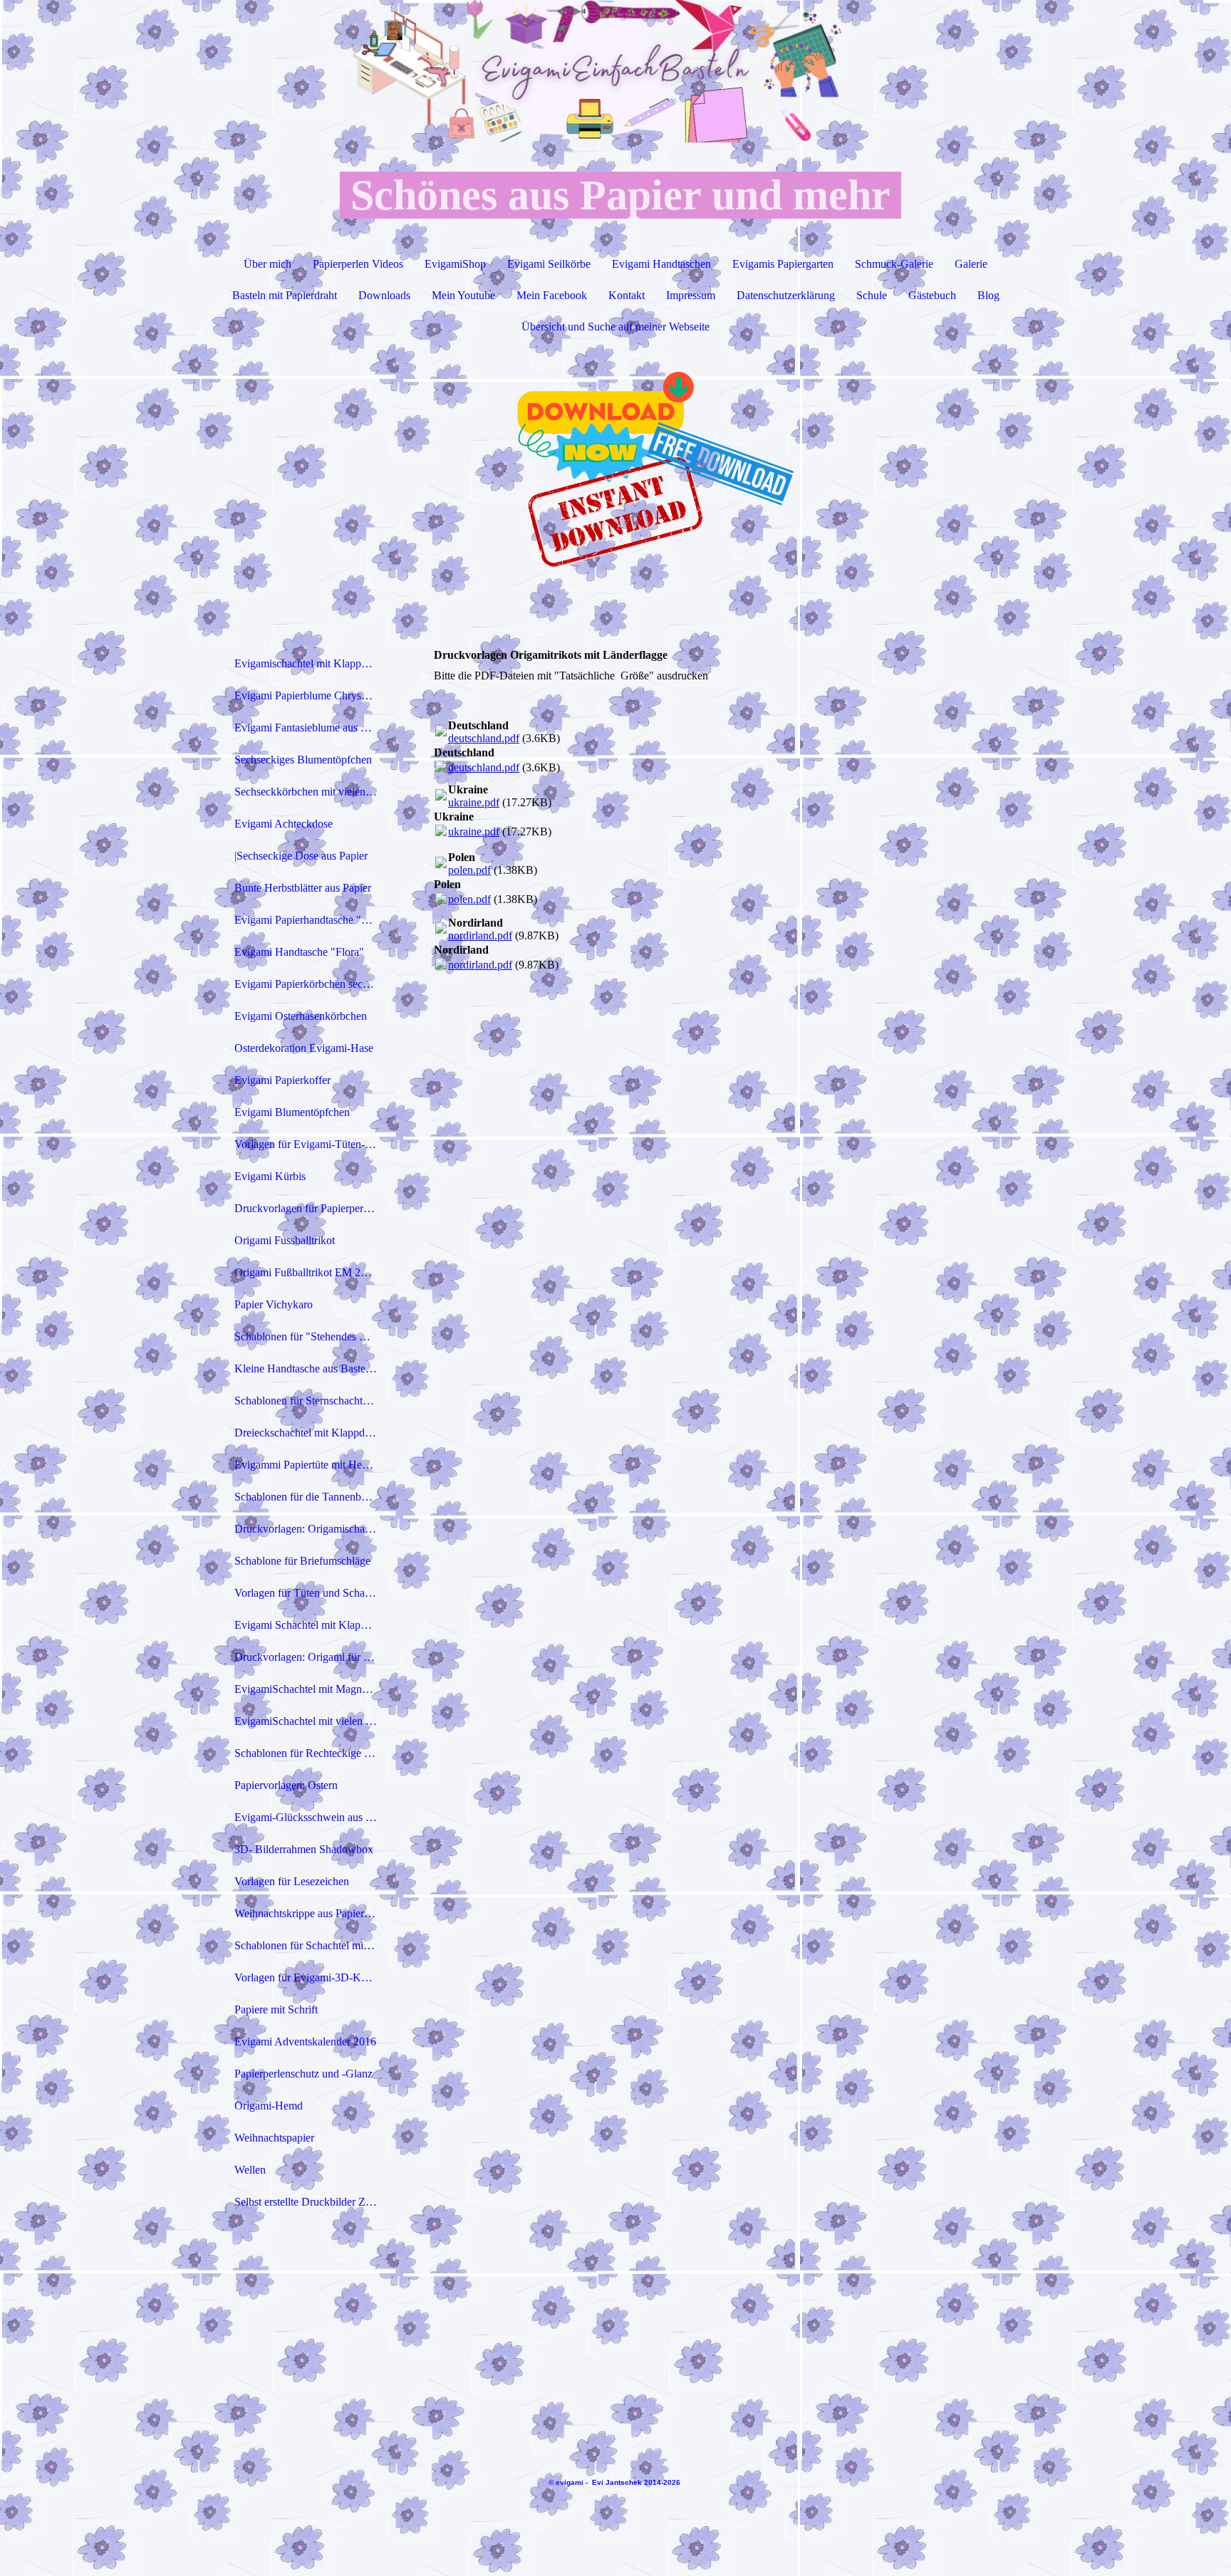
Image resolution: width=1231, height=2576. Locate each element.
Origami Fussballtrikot (285, 1240)
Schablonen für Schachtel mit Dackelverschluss (311, 1945)
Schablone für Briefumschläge (302, 1561)
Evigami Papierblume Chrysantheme (311, 695)
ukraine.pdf (474, 802)
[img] (615, 71)
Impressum (691, 295)
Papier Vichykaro (274, 1304)
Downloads (384, 295)
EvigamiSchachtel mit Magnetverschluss (311, 1689)
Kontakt (627, 295)
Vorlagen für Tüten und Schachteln (311, 1593)
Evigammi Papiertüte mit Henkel (308, 1465)
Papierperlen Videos (358, 264)
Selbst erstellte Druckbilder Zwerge (311, 2202)
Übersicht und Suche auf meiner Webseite (615, 327)
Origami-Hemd (269, 2106)
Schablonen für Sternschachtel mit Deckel (311, 1401)
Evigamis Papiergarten (783, 264)
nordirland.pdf (480, 935)
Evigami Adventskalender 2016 (305, 2041)
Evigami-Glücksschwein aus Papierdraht (311, 1817)
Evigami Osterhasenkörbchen (301, 1016)
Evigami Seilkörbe (549, 264)
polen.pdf (469, 870)
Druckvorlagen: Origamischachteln (311, 1529)
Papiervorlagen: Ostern (286, 1785)
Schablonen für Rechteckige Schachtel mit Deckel (311, 1753)
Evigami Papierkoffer (282, 1080)
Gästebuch (932, 295)
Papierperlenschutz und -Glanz (303, 2074)
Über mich (268, 264)
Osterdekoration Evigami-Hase (304, 1048)
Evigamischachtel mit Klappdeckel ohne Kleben (311, 663)
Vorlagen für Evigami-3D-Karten (309, 1977)
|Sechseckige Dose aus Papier (301, 856)
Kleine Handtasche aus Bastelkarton (311, 1368)
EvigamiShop (455, 264)
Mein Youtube (463, 295)
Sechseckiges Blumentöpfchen (303, 760)
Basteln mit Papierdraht (285, 295)
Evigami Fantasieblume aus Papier (311, 728)
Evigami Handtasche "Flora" (299, 952)
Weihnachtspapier (274, 2138)
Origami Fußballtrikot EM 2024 (306, 1272)
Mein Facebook (552, 295)
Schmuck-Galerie (894, 264)
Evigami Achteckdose (284, 824)
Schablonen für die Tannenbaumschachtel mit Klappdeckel (311, 1497)
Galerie (971, 264)
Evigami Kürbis (270, 1176)
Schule (872, 295)
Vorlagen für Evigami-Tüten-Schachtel (311, 1144)
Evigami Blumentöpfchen (292, 1112)
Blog (988, 295)
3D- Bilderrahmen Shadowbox (304, 1849)
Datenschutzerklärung (786, 295)
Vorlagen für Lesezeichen (292, 1881)
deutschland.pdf (484, 738)
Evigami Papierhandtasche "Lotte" (311, 920)
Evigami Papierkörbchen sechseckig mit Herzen (311, 984)
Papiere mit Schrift (276, 2009)
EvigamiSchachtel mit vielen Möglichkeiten (311, 1721)
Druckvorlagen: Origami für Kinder (311, 1657)
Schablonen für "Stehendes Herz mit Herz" (311, 1336)
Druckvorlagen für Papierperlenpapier (311, 1208)
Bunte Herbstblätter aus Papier (303, 888)
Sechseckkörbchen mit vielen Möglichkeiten (311, 792)
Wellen (250, 2170)
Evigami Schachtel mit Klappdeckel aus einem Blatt (311, 1625)
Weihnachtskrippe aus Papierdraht (311, 1913)
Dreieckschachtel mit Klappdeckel (311, 1433)
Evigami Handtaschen (661, 264)
